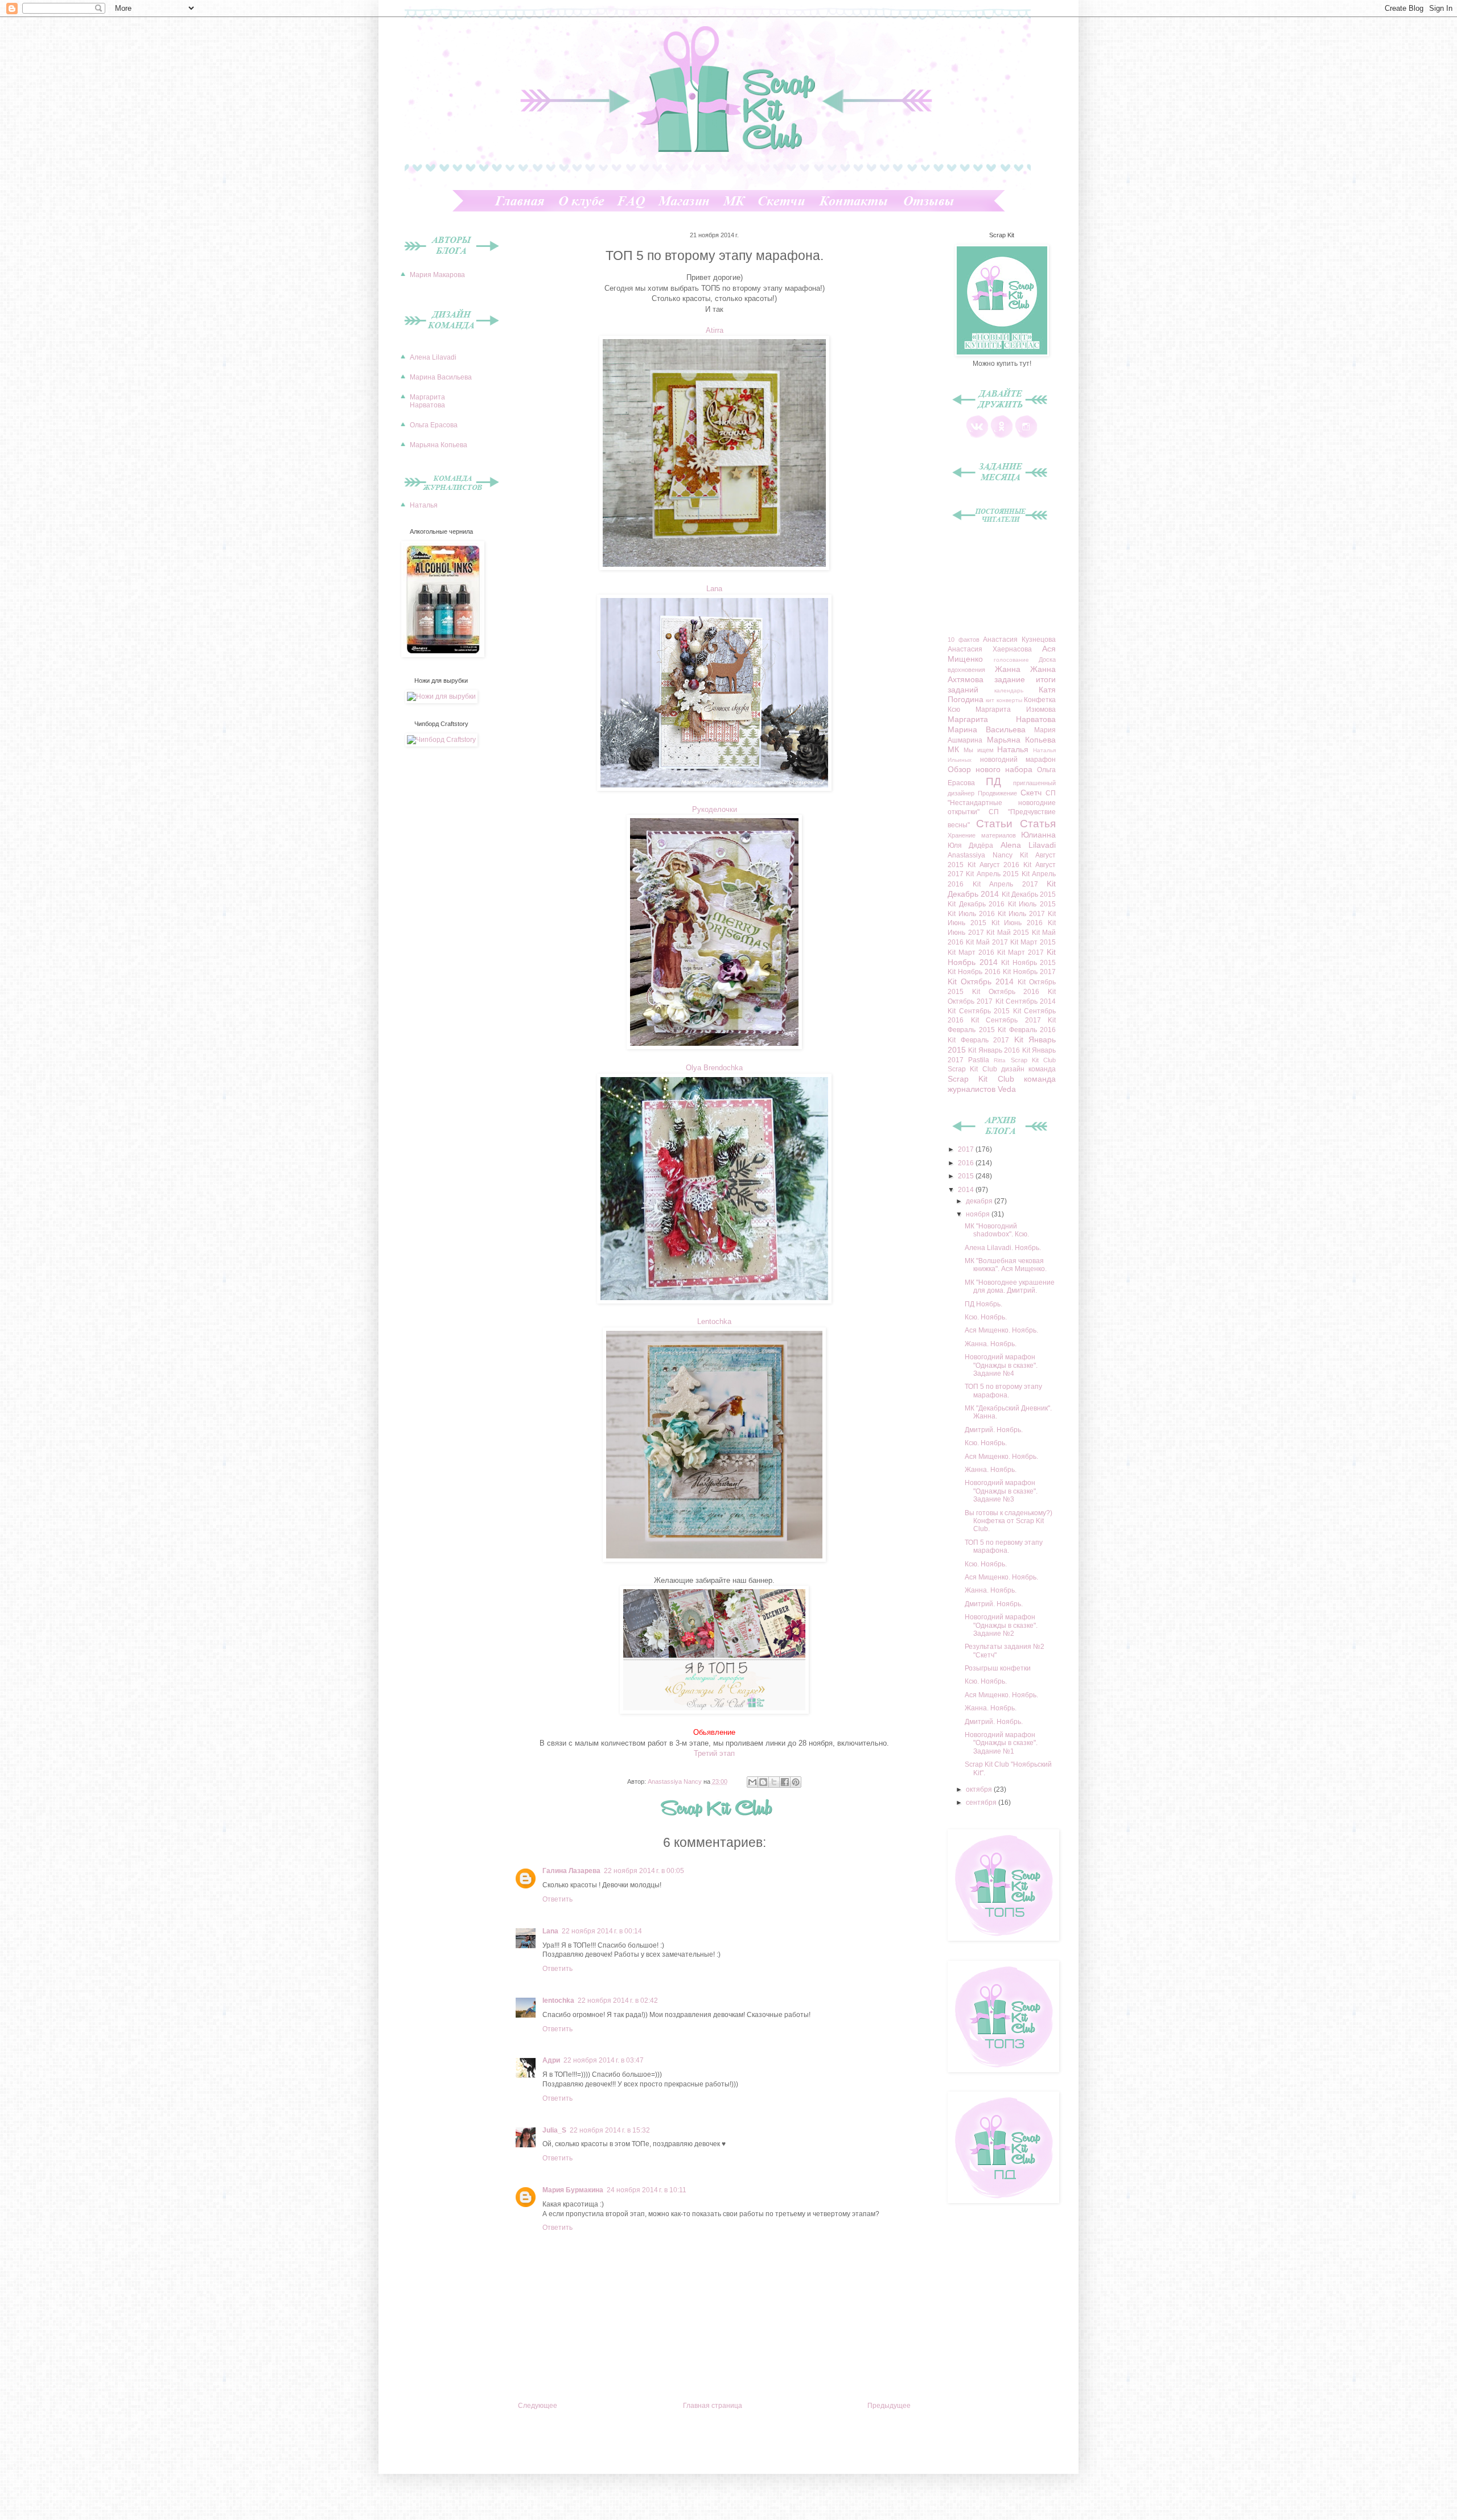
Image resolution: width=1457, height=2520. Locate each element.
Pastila (979, 1060)
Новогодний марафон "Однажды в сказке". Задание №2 (1001, 1625)
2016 (967, 1163)
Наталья (424, 505)
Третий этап (714, 1753)
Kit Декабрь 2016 (976, 904)
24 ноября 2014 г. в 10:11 (647, 2190)
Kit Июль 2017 (1021, 914)
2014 (967, 1190)
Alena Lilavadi (1028, 845)
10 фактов (964, 640)
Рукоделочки (715, 809)
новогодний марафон (1018, 760)
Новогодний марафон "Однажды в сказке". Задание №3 (1001, 1491)
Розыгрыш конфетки (998, 1668)
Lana (714, 589)
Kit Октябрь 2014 (981, 981)
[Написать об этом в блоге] (763, 1782)
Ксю (954, 710)
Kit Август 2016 (994, 865)
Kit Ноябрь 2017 (1029, 972)
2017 (967, 1149)
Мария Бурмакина (573, 2190)
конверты (1009, 700)
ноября (979, 1214)
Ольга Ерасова (434, 425)
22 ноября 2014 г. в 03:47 (604, 2060)
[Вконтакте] (977, 436)
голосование (1011, 660)
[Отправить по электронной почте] (752, 1782)
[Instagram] (1026, 436)
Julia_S (554, 2130)
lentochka (558, 2001)
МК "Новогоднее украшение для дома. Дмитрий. (1010, 1286)
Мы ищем (979, 750)
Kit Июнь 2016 (1017, 923)
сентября (982, 1803)
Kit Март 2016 (971, 952)
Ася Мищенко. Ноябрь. (1001, 1330)
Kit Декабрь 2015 (1029, 894)
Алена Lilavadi (433, 357)
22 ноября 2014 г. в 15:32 (610, 2130)
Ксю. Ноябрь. (986, 1317)
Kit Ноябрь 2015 (1028, 963)
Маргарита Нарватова (427, 401)
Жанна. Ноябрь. (991, 1344)
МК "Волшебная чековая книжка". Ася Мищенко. (1006, 1265)
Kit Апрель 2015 (992, 874)
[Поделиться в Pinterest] (796, 1782)
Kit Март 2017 (1020, 952)
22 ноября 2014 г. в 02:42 (618, 2001)
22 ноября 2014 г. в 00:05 (644, 1871)
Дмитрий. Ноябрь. (994, 1430)
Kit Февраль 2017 (978, 1040)
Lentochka (714, 1321)
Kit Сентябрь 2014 (1026, 1001)
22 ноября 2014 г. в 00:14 (602, 1931)
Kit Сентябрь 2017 (1006, 1020)
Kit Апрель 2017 (1005, 884)
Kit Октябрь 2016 (1006, 992)
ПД (993, 781)
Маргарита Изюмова (1016, 710)
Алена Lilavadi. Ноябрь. (1003, 1248)
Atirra (715, 330)
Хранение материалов (982, 835)
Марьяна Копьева (439, 445)
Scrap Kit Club (1033, 1060)
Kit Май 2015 (1008, 933)
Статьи (994, 824)
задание (1010, 679)
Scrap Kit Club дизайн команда (1002, 1069)
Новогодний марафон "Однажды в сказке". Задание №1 (1001, 1743)
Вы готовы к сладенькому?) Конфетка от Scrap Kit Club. (1009, 1521)
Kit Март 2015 (1033, 942)
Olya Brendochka (714, 1068)
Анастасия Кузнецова (1019, 640)
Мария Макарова (437, 275)
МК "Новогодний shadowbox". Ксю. (997, 1230)
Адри (551, 2060)
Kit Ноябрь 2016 (974, 972)
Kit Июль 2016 (971, 914)
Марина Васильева (441, 377)
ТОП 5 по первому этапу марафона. (1004, 1546)
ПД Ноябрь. (983, 1304)
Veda (1007, 1089)
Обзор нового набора (990, 769)
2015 (967, 1176)
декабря (980, 1201)
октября (980, 1789)
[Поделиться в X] (774, 1782)
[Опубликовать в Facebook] (785, 1782)
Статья (1038, 824)
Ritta (1000, 1060)
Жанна (1008, 669)
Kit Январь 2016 (994, 1050)
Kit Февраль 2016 (1027, 1030)
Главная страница (713, 2406)
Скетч (1031, 793)
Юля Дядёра (970, 846)
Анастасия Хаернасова (990, 649)
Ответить (557, 1899)
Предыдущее (889, 2406)
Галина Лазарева (571, 1871)
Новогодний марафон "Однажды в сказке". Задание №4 (1001, 1365)
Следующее (538, 2406)
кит (990, 700)
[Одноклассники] (1002, 436)
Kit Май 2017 (987, 942)
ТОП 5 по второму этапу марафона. (1003, 1391)
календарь (1009, 690)
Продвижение (997, 793)
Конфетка (1040, 700)
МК (953, 749)
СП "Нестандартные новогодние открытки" (1002, 803)
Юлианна (1038, 835)
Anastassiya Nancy (980, 855)
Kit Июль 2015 (1032, 904)
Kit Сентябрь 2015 (979, 1011)
